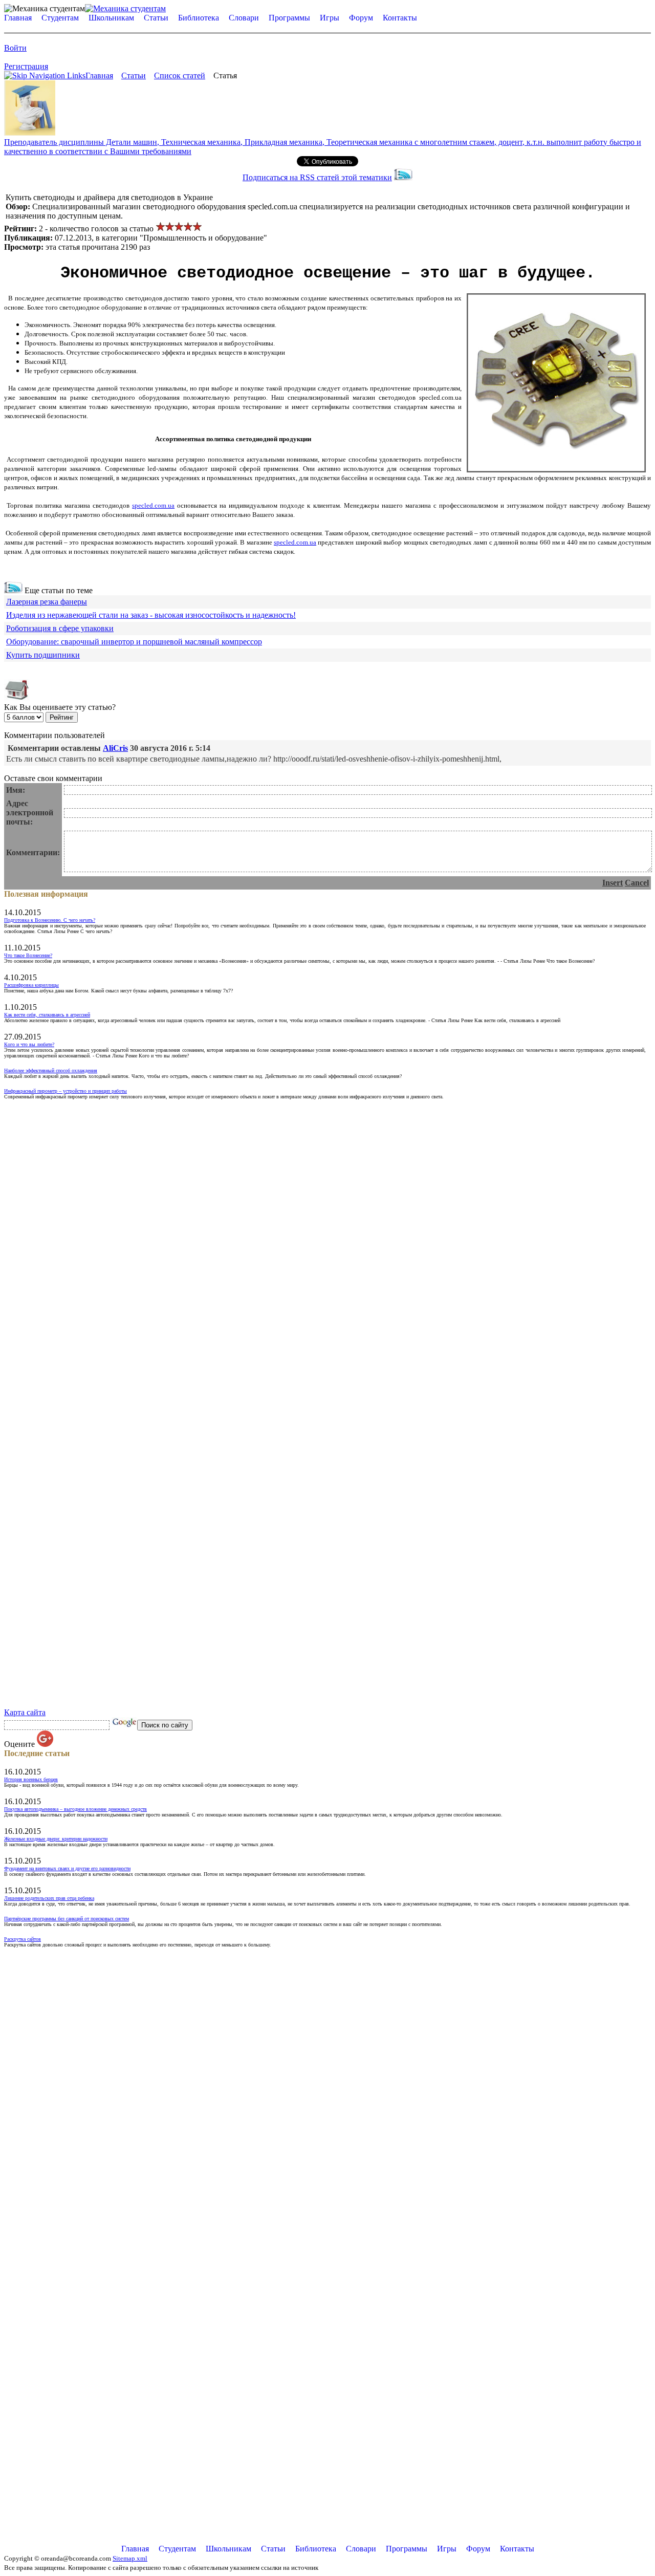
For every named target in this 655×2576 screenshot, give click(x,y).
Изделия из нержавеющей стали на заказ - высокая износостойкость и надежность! (151, 615)
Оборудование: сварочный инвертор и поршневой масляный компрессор (134, 642)
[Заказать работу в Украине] (30, 133)
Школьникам (111, 18)
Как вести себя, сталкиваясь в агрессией (47, 1015)
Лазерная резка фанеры (47, 602)
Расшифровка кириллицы (31, 985)
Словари (244, 18)
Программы (289, 18)
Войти (15, 48)
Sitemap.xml (130, 2558)
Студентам (60, 18)
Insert (613, 883)
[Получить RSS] (13, 590)
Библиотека (199, 18)
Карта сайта (25, 1712)
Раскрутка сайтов (23, 1939)
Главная (18, 18)
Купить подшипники (43, 655)
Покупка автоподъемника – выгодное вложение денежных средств (75, 1809)
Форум (361, 18)
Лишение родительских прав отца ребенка (49, 1898)
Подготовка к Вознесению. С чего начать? (50, 920)
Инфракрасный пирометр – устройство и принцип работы (65, 1091)
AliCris (115, 748)
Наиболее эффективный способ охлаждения (51, 1070)
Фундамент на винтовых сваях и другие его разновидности (67, 1868)
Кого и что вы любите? (29, 1044)
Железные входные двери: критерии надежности (56, 1839)
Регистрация (26, 66)
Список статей (180, 75)
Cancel (637, 883)
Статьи (156, 18)
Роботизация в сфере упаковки (60, 628)
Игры (330, 18)
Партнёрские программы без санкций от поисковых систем (67, 1919)
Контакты (400, 18)
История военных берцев (31, 1779)
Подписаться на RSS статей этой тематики (317, 177)
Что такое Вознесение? (28, 955)
